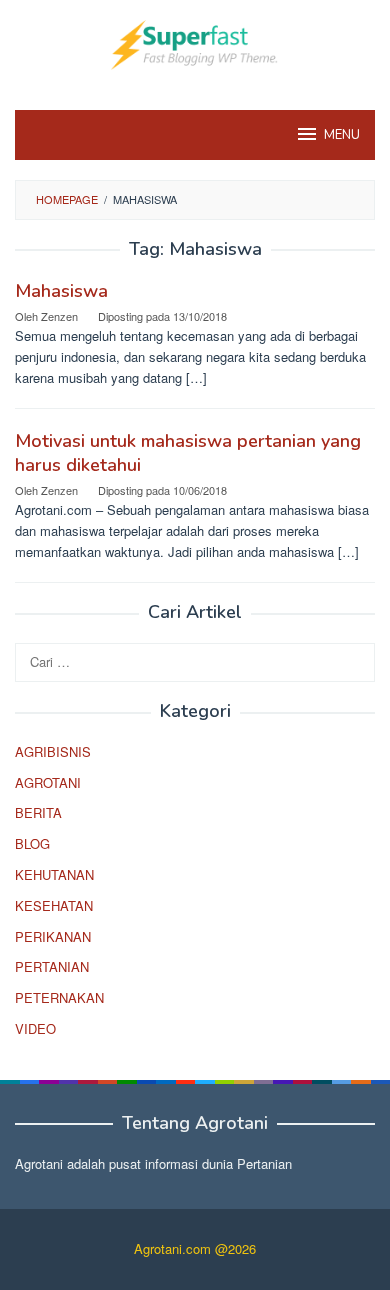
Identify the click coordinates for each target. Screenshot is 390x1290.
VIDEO (35, 1028)
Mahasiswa (61, 291)
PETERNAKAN (59, 997)
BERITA (38, 812)
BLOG (32, 843)
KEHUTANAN (54, 874)
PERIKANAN (53, 936)
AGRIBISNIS (53, 751)
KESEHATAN (54, 905)
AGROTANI (48, 782)
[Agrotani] (194, 42)
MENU (342, 135)
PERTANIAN (52, 966)
